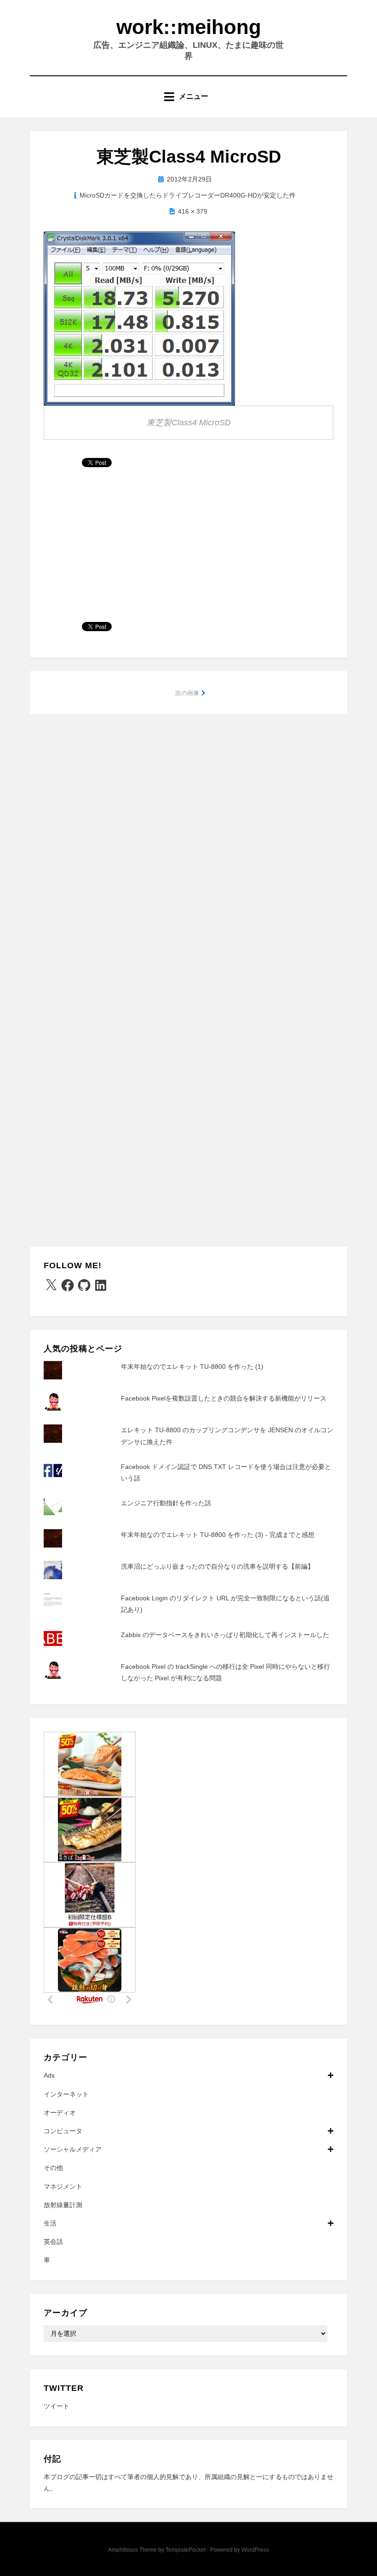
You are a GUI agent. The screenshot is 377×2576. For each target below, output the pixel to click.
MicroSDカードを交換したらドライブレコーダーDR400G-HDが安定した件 (188, 195)
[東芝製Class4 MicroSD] (139, 318)
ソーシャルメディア (73, 2149)
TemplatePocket (186, 2550)
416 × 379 (193, 211)
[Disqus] (188, 843)
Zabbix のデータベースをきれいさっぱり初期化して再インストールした (225, 1635)
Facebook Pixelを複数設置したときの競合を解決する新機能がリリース (224, 1398)
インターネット (66, 2094)
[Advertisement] (188, 548)
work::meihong (189, 27)
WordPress (255, 2550)
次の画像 (187, 693)
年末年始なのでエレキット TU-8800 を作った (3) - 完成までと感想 (218, 1535)
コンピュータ (63, 2131)
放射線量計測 (63, 2205)
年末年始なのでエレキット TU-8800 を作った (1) (192, 1367)
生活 (50, 2223)
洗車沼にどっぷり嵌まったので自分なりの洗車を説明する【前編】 (217, 1566)
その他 (53, 2168)
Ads (49, 2075)
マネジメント (63, 2186)
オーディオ (60, 2113)
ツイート (57, 2406)
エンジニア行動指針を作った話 (166, 1503)
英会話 (53, 2242)
